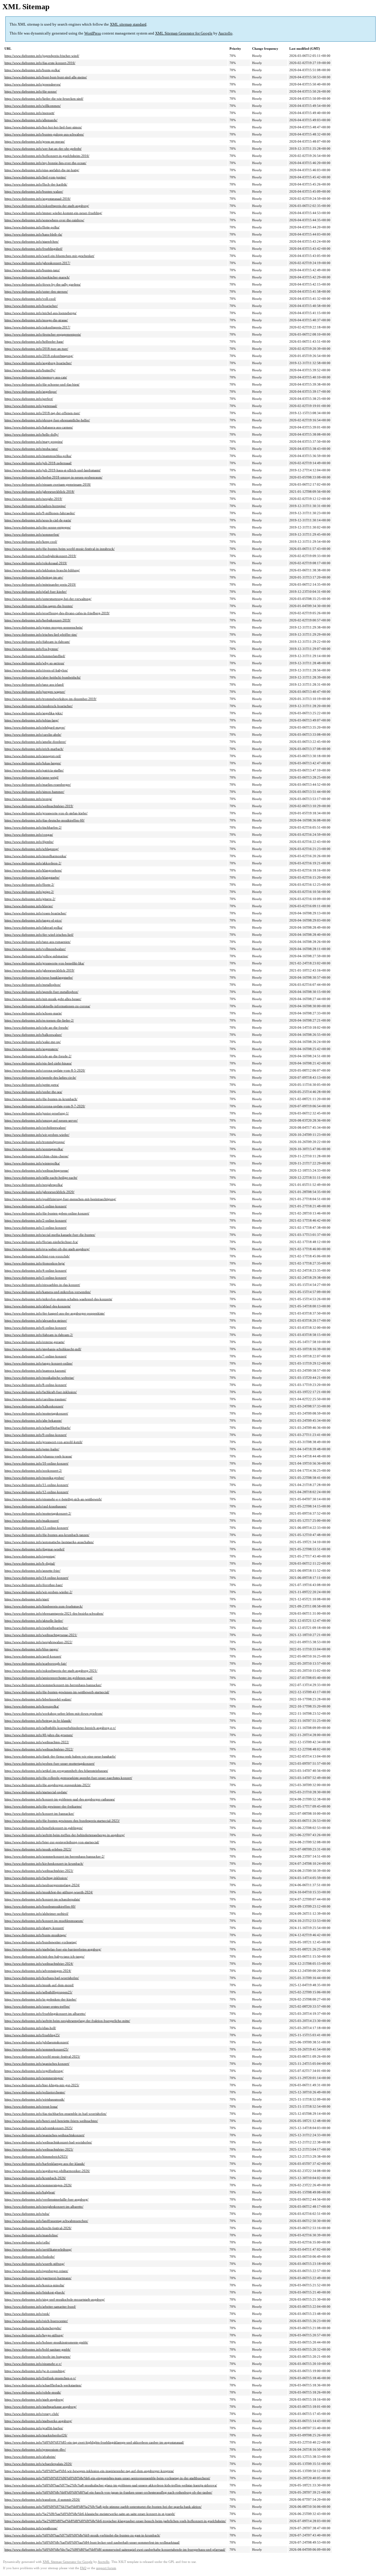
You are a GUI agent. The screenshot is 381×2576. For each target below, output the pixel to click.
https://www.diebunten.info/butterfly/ (30, 370)
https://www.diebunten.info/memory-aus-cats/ (36, 377)
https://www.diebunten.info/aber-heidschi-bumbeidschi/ (43, 677)
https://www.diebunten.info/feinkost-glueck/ (35, 2292)
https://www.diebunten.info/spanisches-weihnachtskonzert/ (44, 2135)
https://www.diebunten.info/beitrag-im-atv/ (34, 577)
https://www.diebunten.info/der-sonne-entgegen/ (38, 527)
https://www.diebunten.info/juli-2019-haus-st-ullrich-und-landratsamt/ (53, 470)
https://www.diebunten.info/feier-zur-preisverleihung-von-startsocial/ (52, 1842)
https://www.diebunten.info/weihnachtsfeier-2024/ (39, 1964)
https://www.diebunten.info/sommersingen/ (34, 2078)
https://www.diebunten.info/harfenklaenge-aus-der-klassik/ (45, 2164)
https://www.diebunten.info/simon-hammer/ (34, 792)
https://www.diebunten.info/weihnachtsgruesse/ (37, 1170)
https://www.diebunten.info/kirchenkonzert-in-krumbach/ (44, 1864)
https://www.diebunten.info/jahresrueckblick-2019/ (39, 970)
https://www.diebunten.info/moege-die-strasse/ (36, 320)
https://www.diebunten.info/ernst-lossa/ (31, 2106)
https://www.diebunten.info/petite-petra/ (32, 1085)
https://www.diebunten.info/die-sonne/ (31, 91)
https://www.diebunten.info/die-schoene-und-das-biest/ (42, 384)
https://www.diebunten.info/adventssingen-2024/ (38, 1971)
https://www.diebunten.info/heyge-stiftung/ (34, 2335)
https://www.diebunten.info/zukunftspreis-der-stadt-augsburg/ (47, 206)
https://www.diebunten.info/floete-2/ (29, 885)
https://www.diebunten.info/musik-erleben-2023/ (38, 1849)
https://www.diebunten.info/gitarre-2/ (30, 899)
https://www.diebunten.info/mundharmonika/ (35, 856)
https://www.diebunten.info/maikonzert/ (32, 1521)
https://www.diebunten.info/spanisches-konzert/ (37, 2064)
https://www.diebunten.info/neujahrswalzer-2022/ (38, 1642)
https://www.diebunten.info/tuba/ (27, 2214)
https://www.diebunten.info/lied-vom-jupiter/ (35, 177)
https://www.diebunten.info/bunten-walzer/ (34, 191)
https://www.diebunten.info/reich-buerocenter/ (36, 2321)
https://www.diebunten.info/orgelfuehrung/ (34, 2071)
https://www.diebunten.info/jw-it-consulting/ (35, 2371)
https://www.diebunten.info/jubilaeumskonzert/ (37, 2042)
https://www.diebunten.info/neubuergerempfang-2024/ (42, 1885)
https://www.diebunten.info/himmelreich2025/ (36, 2156)
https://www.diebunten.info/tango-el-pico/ (33, 920)
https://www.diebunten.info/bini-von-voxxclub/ (37, 1256)
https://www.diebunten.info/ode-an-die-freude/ (36, 1027)
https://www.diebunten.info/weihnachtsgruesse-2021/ (41, 1635)
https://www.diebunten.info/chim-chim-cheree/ (36, 1156)
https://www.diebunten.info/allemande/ (31, 120)
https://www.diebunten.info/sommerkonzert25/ (36, 2049)
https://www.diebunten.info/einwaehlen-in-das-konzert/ (42, 1285)
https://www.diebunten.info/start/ (27, 1599)
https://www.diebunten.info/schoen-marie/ (33, 1013)
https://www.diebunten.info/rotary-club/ (32, 2414)
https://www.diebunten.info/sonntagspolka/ (34, 1149)
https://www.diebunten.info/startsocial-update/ (36, 1792)
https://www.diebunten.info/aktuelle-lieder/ (34, 1621)
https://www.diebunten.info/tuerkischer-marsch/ (37, 277)
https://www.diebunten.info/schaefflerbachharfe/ (38, 1428)
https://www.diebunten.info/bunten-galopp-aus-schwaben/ (44, 134)
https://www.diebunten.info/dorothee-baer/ (34, 1585)
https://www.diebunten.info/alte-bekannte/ (33, 1420)
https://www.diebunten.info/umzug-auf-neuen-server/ (41, 1120)
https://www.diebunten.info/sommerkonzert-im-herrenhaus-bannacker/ (53, 1685)
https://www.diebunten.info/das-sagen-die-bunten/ (39, 606)
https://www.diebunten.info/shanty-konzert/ (34, 1928)
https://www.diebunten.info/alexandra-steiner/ (36, 1320)
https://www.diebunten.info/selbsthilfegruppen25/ (38, 1992)
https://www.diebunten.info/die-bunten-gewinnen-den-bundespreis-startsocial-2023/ (62, 1821)
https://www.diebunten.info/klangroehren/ (33, 870)
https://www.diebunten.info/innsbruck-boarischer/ (39, 706)
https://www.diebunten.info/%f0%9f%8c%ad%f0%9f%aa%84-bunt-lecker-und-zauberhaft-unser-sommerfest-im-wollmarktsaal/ (92, 2542)
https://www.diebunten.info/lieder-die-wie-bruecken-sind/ (44, 99)
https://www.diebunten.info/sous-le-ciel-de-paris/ (38, 520)
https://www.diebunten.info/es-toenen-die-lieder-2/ (39, 1020)
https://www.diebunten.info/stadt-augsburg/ (34, 2399)
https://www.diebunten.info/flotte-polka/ (32, 227)
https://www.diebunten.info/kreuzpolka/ (32, 1706)
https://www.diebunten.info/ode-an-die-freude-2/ (38, 1056)
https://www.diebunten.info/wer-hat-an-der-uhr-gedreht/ (43, 149)
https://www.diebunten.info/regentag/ (30, 1556)
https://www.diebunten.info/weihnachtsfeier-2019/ (39, 806)
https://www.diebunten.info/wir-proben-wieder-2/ (38, 1592)
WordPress (93, 33)
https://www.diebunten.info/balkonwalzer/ (33, 1035)
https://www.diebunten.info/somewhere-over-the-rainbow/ (44, 220)
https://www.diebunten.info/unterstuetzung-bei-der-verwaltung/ (48, 599)
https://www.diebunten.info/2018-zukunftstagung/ (39, 356)
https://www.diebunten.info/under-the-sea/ (33, 1092)
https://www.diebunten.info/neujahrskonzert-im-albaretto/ (44, 2207)
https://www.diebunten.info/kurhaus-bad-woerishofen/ (42, 1978)
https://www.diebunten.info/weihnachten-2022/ (37, 1742)
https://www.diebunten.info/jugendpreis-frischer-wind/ (42, 56)
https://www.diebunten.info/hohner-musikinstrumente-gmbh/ (46, 2342)
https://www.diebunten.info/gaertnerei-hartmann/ (38, 2278)
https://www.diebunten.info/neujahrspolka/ (34, 1185)
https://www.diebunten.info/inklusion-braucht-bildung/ (42, 570)
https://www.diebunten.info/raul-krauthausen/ (36, 1506)
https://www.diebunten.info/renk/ (27, 2314)
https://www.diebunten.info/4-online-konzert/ (36, 1270)
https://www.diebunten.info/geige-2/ (29, 892)
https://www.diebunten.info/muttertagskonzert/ (36, 1413)
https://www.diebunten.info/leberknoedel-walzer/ (38, 1699)
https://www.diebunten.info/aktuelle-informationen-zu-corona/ (47, 1006)
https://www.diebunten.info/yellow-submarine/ (36, 956)
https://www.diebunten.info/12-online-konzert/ (36, 1492)
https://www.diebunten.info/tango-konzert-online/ (39, 1363)
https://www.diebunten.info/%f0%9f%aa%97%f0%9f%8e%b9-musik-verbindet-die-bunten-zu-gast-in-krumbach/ (82, 2535)
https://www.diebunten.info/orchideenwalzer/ (35, 1128)
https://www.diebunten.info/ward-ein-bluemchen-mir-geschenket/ (49, 256)
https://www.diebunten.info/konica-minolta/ (34, 2285)
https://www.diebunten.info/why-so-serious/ (34, 663)
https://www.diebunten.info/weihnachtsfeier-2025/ (39, 2149)
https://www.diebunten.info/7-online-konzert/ (36, 1356)
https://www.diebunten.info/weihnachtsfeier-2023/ (39, 1871)
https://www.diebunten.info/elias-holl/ (30, 2028)
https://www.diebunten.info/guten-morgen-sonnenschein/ (44, 627)
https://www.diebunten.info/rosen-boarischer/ (35, 913)
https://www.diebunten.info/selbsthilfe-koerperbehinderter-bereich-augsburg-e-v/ (60, 1728)
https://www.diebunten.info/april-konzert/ (33, 1656)
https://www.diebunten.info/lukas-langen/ (33, 763)
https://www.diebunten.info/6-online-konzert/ (36, 1328)
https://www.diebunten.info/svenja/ (28, 799)
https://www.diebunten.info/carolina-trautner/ (35, 1399)
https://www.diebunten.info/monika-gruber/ (34, 1478)
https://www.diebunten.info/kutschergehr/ (33, 2328)
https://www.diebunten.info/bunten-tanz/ (32, 270)
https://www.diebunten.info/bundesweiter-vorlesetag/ (41, 1942)
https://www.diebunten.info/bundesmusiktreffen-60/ (40, 1906)
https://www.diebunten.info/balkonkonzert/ (34, 1406)
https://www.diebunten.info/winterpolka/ (32, 1163)
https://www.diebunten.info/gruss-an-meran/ (35, 141)
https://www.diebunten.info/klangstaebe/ (32, 877)
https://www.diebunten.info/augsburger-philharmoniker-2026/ (47, 2171)
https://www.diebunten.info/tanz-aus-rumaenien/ (38, 942)
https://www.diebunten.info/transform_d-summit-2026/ (42, 2499)
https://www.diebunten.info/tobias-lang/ (32, 720)
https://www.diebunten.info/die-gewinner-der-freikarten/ (43, 1806)
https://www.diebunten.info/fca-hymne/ (31, 649)
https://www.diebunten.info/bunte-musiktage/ (35, 1935)
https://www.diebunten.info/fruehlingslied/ (33, 249)
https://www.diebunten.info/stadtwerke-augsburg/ (38, 2421)
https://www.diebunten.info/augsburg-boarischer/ (38, 363)
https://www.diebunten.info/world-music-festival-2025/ (42, 2056)
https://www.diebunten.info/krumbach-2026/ (35, 2178)
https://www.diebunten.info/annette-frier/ (32, 1571)
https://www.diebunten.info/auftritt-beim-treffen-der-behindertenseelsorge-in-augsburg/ (65, 1835)
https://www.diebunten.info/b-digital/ (30, 1563)
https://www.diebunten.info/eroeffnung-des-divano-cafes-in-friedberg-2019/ (57, 613)
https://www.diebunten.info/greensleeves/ (33, 84)
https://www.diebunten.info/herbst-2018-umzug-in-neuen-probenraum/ (53, 477)
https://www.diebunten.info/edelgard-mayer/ (35, 727)
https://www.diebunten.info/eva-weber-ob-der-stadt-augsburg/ (47, 1249)
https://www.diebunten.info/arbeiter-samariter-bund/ (40, 2307)
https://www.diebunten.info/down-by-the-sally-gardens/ (43, 284)
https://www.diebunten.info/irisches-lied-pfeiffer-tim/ (41, 634)
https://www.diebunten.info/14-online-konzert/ (36, 1578)
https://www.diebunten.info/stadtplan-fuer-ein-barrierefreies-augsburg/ (53, 1949)
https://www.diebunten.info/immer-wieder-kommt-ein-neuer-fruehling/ (53, 213)
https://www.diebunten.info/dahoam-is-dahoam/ (37, 642)
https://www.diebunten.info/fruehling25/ (32, 2035)
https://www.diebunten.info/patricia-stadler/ (34, 770)
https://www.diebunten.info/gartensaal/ (31, 406)
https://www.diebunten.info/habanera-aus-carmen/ (39, 427)
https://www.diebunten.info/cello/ (27, 2242)
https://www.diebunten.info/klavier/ (29, 906)
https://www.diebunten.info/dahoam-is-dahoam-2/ (39, 1335)
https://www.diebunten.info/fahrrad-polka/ (33, 927)
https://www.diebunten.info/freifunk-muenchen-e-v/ (40, 2378)
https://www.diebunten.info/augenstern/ (31, 1049)
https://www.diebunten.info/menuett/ (29, 113)
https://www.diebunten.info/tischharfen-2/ (33, 827)
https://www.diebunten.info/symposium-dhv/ (35, 2449)
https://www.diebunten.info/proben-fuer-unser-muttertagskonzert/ (50, 1763)
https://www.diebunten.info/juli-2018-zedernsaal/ (38, 463)
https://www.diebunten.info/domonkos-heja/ (35, 1263)
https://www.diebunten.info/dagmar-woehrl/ (35, 1549)
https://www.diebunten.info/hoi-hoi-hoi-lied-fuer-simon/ (43, 127)
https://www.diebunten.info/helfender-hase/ (34, 342)
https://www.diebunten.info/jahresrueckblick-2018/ (39, 492)
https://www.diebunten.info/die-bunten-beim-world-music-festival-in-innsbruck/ (60, 549)
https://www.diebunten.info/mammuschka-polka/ (38, 456)
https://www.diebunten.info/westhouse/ (31, 2528)
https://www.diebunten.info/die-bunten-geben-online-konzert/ (47, 1213)
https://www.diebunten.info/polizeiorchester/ (35, 2092)
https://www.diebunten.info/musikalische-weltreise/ (39, 1378)
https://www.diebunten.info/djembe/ (29, 842)
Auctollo (225, 33)
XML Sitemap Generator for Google (184, 33)
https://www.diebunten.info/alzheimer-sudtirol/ (36, 1914)
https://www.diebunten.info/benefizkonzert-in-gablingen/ (44, 1828)
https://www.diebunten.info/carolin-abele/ (33, 735)
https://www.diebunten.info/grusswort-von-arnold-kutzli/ (43, 1442)
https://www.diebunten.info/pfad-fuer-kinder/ (36, 592)
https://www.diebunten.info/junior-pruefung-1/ (37, 1113)
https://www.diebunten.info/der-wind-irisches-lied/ (39, 935)
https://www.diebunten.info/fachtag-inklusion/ (36, 1878)
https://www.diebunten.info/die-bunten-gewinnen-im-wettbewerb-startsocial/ (57, 1692)
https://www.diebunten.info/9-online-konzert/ (36, 1435)
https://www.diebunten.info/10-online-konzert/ (36, 1463)
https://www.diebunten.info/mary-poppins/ (34, 442)
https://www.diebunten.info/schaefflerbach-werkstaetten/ (43, 2385)
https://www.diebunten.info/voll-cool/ (30, 299)
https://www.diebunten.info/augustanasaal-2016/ (38, 199)
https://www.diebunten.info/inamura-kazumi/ (35, 1370)
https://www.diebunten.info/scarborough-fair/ (36, 1663)
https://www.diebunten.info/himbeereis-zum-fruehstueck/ (44, 1606)
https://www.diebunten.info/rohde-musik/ (33, 2392)
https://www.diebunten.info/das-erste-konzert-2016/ (40, 63)
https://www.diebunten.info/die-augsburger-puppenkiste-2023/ (47, 1785)
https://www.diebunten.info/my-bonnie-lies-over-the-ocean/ (45, 163)
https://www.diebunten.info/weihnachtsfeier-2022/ (39, 1749)
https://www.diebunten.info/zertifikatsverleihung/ (38, 2249)
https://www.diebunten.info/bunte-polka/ (32, 70)
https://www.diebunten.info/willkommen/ (33, 106)
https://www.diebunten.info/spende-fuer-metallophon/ (41, 992)
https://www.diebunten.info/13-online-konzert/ (36, 1528)
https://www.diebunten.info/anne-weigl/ (32, 777)
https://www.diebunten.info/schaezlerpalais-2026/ (38, 2464)
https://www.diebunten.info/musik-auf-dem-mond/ (39, 1985)
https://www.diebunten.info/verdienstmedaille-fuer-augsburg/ (46, 2199)
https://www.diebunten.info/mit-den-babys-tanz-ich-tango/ (44, 1956)
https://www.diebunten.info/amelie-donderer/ (35, 742)
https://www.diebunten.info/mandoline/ (31, 2235)
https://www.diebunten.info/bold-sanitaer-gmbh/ (38, 2349)
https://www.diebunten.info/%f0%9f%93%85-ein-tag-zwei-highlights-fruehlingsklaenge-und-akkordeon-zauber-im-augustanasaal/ (94, 2442)
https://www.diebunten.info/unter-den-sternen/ (36, 291)
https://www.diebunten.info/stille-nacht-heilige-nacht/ (41, 1178)
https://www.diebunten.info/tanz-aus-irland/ (34, 684)
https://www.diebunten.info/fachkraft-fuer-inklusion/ (41, 1392)
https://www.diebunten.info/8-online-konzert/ (36, 1385)
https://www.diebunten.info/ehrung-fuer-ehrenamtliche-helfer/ (47, 420)
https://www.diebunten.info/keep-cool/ (31, 542)
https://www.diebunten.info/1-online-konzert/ (36, 1206)
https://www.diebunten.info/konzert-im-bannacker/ (39, 1814)
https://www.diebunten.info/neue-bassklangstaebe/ (39, 977)
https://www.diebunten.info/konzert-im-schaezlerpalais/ (42, 1899)
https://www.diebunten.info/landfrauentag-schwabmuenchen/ (46, 2221)
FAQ (83, 2568)
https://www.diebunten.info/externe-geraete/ (35, 1342)
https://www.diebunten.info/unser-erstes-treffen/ (37, 2006)
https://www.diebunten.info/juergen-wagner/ (35, 692)
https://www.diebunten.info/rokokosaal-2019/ (36, 563)
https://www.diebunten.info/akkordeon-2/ (33, 863)
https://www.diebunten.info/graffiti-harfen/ (34, 2428)
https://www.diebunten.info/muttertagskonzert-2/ (38, 1513)
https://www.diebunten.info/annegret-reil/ (33, 756)
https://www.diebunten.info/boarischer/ (31, 306)
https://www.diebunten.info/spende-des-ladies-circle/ (40, 1078)
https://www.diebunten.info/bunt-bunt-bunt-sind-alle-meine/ (46, 77)
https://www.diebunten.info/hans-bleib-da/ (33, 234)
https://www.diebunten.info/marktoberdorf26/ (36, 2435)
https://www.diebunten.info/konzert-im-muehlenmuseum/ (44, 1921)
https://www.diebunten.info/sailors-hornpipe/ (35, 506)
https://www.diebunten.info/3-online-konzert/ (36, 1228)
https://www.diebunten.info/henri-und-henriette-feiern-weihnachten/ (51, 2121)
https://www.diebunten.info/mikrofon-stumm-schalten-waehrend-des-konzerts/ (58, 1299)
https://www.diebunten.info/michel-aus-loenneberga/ (40, 313)
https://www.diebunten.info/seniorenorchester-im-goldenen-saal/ (49, 1678)
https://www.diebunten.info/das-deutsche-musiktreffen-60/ (44, 820)
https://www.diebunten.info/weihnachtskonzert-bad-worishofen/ (48, 2142)
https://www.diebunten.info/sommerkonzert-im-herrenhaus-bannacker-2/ (54, 1856)
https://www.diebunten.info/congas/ (29, 835)
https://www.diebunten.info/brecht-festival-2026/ (38, 2228)
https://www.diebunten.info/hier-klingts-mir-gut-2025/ (42, 2085)
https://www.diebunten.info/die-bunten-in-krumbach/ (41, 1099)
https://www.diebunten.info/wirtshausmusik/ (35, 2099)
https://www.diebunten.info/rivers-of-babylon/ (36, 670)
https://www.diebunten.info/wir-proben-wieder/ (37, 1135)
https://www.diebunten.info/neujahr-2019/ (33, 499)
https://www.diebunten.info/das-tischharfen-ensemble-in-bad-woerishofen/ (56, 2114)
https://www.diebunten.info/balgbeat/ (30, 2192)
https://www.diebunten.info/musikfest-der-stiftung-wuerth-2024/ (49, 1892)
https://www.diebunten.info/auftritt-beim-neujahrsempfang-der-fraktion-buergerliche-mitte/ (67, 2021)
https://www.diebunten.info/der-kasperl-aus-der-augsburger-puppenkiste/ (55, 1313)
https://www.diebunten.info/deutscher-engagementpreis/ (43, 334)
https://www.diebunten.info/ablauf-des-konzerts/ (38, 1306)
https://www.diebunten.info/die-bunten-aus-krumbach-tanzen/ (47, 1535)
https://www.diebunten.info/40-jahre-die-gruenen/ (39, 1735)
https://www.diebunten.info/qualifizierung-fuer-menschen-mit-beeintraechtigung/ (60, 1199)
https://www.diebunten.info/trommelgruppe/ (35, 1142)
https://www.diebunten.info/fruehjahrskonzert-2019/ (40, 556)
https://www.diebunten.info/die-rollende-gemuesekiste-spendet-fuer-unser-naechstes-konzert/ (68, 1778)
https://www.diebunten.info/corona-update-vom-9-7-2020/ (45, 1106)
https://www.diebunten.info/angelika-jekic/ (34, 713)
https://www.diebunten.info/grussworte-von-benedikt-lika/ (44, 963)
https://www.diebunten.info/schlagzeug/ (32, 849)
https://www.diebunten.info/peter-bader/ (32, 1449)
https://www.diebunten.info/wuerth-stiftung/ (35, 2264)
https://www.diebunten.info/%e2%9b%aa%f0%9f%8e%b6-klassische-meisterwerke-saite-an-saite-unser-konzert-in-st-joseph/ (90, 2514)
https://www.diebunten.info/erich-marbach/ (34, 749)
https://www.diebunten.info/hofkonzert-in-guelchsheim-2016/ (47, 156)
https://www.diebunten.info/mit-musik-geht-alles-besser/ (43, 999)
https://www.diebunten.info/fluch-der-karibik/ (36, 184)
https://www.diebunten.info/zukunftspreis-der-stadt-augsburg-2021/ (51, 1671)
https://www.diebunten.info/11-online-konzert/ (36, 1485)
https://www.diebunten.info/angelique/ (31, 392)
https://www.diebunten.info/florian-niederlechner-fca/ (41, 1242)
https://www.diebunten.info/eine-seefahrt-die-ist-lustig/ (42, 170)
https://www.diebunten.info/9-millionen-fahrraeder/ (40, 513)
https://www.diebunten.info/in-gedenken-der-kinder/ (40, 1999)
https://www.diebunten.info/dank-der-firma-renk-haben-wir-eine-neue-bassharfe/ (60, 1756)
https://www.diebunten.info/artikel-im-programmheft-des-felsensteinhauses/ (56, 1771)
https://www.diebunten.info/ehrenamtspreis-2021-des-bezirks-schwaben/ (54, 1613)
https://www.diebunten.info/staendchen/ (32, 241)
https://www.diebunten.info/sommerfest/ (32, 534)
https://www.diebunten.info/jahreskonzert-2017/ (37, 263)
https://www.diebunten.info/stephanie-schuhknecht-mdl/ (43, 1349)
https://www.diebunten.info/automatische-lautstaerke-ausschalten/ (49, 1542)
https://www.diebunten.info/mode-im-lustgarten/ (38, 2357)
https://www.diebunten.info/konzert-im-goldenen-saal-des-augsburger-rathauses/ (60, 1799)
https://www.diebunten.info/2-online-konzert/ (36, 1220)
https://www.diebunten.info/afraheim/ (30, 2457)
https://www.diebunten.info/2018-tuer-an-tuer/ (36, 349)
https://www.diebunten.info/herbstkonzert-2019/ (38, 620)
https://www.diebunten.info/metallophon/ (33, 985)
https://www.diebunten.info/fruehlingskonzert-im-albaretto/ (45, 2014)
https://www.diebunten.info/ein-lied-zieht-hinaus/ (38, 1063)
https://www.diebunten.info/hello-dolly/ (32, 434)
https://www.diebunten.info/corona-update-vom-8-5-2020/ (45, 1070)
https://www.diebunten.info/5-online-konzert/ (36, 1278)
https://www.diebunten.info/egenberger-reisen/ (36, 2271)
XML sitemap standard (128, 24)
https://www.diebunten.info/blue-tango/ (31, 1649)
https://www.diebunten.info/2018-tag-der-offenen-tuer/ (42, 413)
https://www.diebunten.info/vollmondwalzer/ (35, 949)
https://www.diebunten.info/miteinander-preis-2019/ (40, 584)
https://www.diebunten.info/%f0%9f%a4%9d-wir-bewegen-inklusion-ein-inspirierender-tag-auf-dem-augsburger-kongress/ (89, 2471)
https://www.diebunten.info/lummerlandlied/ (35, 656)
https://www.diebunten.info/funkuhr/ (30, 2257)
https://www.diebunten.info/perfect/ (29, 399)
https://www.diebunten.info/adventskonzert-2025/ (39, 2128)
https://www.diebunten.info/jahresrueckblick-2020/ (39, 1192)
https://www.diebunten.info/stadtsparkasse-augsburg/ (40, 2407)
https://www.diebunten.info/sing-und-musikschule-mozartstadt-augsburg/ (55, 2299)
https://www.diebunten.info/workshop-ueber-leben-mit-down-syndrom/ (54, 1713)
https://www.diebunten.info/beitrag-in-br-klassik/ (38, 1721)
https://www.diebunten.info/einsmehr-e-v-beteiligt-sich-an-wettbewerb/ (53, 1499)
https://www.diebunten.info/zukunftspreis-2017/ (37, 327)
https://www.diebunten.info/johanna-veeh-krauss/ (38, 1456)
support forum (106, 2568)
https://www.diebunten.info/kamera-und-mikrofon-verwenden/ (48, 1292)
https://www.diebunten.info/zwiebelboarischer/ (36, 1628)
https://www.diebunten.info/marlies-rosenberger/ (38, 785)
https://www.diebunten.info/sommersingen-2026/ (38, 2185)
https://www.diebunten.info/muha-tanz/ (31, 449)
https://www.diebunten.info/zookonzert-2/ (33, 1471)
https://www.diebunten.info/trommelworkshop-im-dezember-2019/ (50, 699)
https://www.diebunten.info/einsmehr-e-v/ (33, 2364)
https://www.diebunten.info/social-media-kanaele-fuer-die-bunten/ (50, 1235)
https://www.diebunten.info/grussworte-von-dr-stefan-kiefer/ (46, 813)
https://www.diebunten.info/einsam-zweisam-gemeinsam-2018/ (48, 484)
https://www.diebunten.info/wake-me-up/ (33, 1042)
